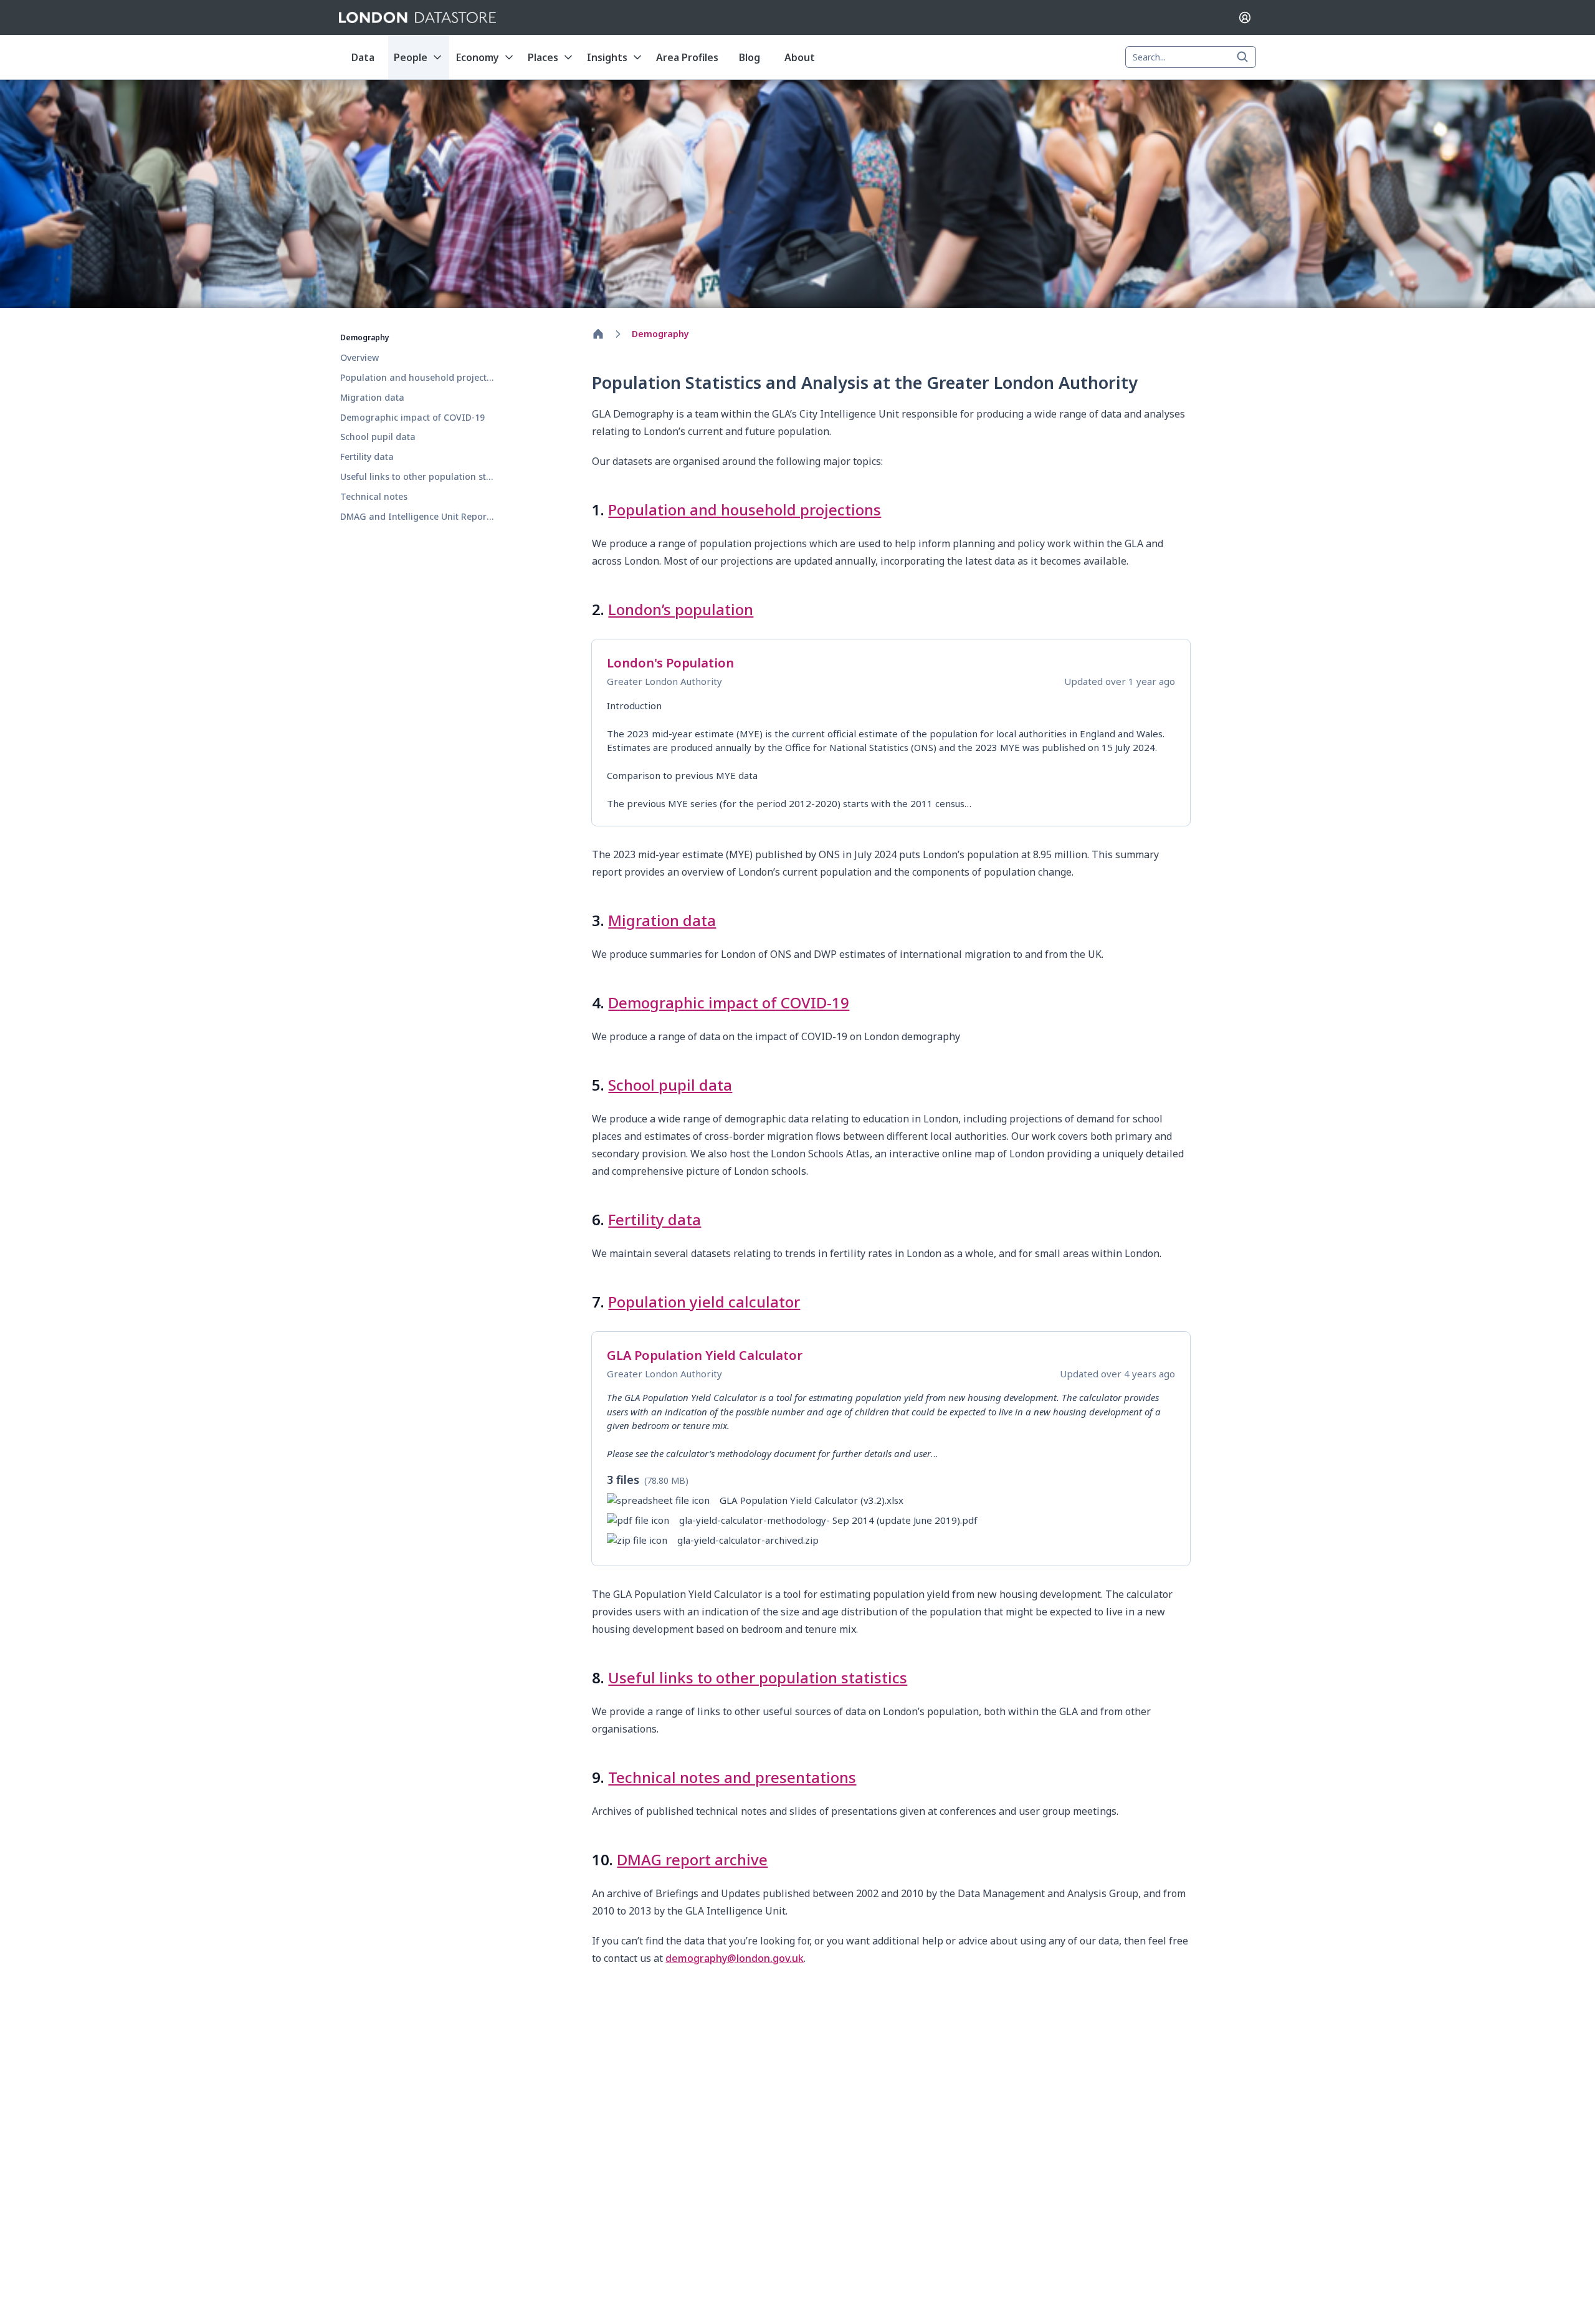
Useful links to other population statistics (758, 1677)
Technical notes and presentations (732, 1777)
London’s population (681, 609)
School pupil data (670, 1085)
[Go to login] (1245, 17)
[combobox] (1191, 57)
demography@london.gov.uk (735, 1958)
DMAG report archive (692, 1859)
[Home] (598, 334)
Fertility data (655, 1219)
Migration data (662, 920)
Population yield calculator (704, 1302)
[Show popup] (1246, 57)
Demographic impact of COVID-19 (729, 1002)
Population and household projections (745, 509)
